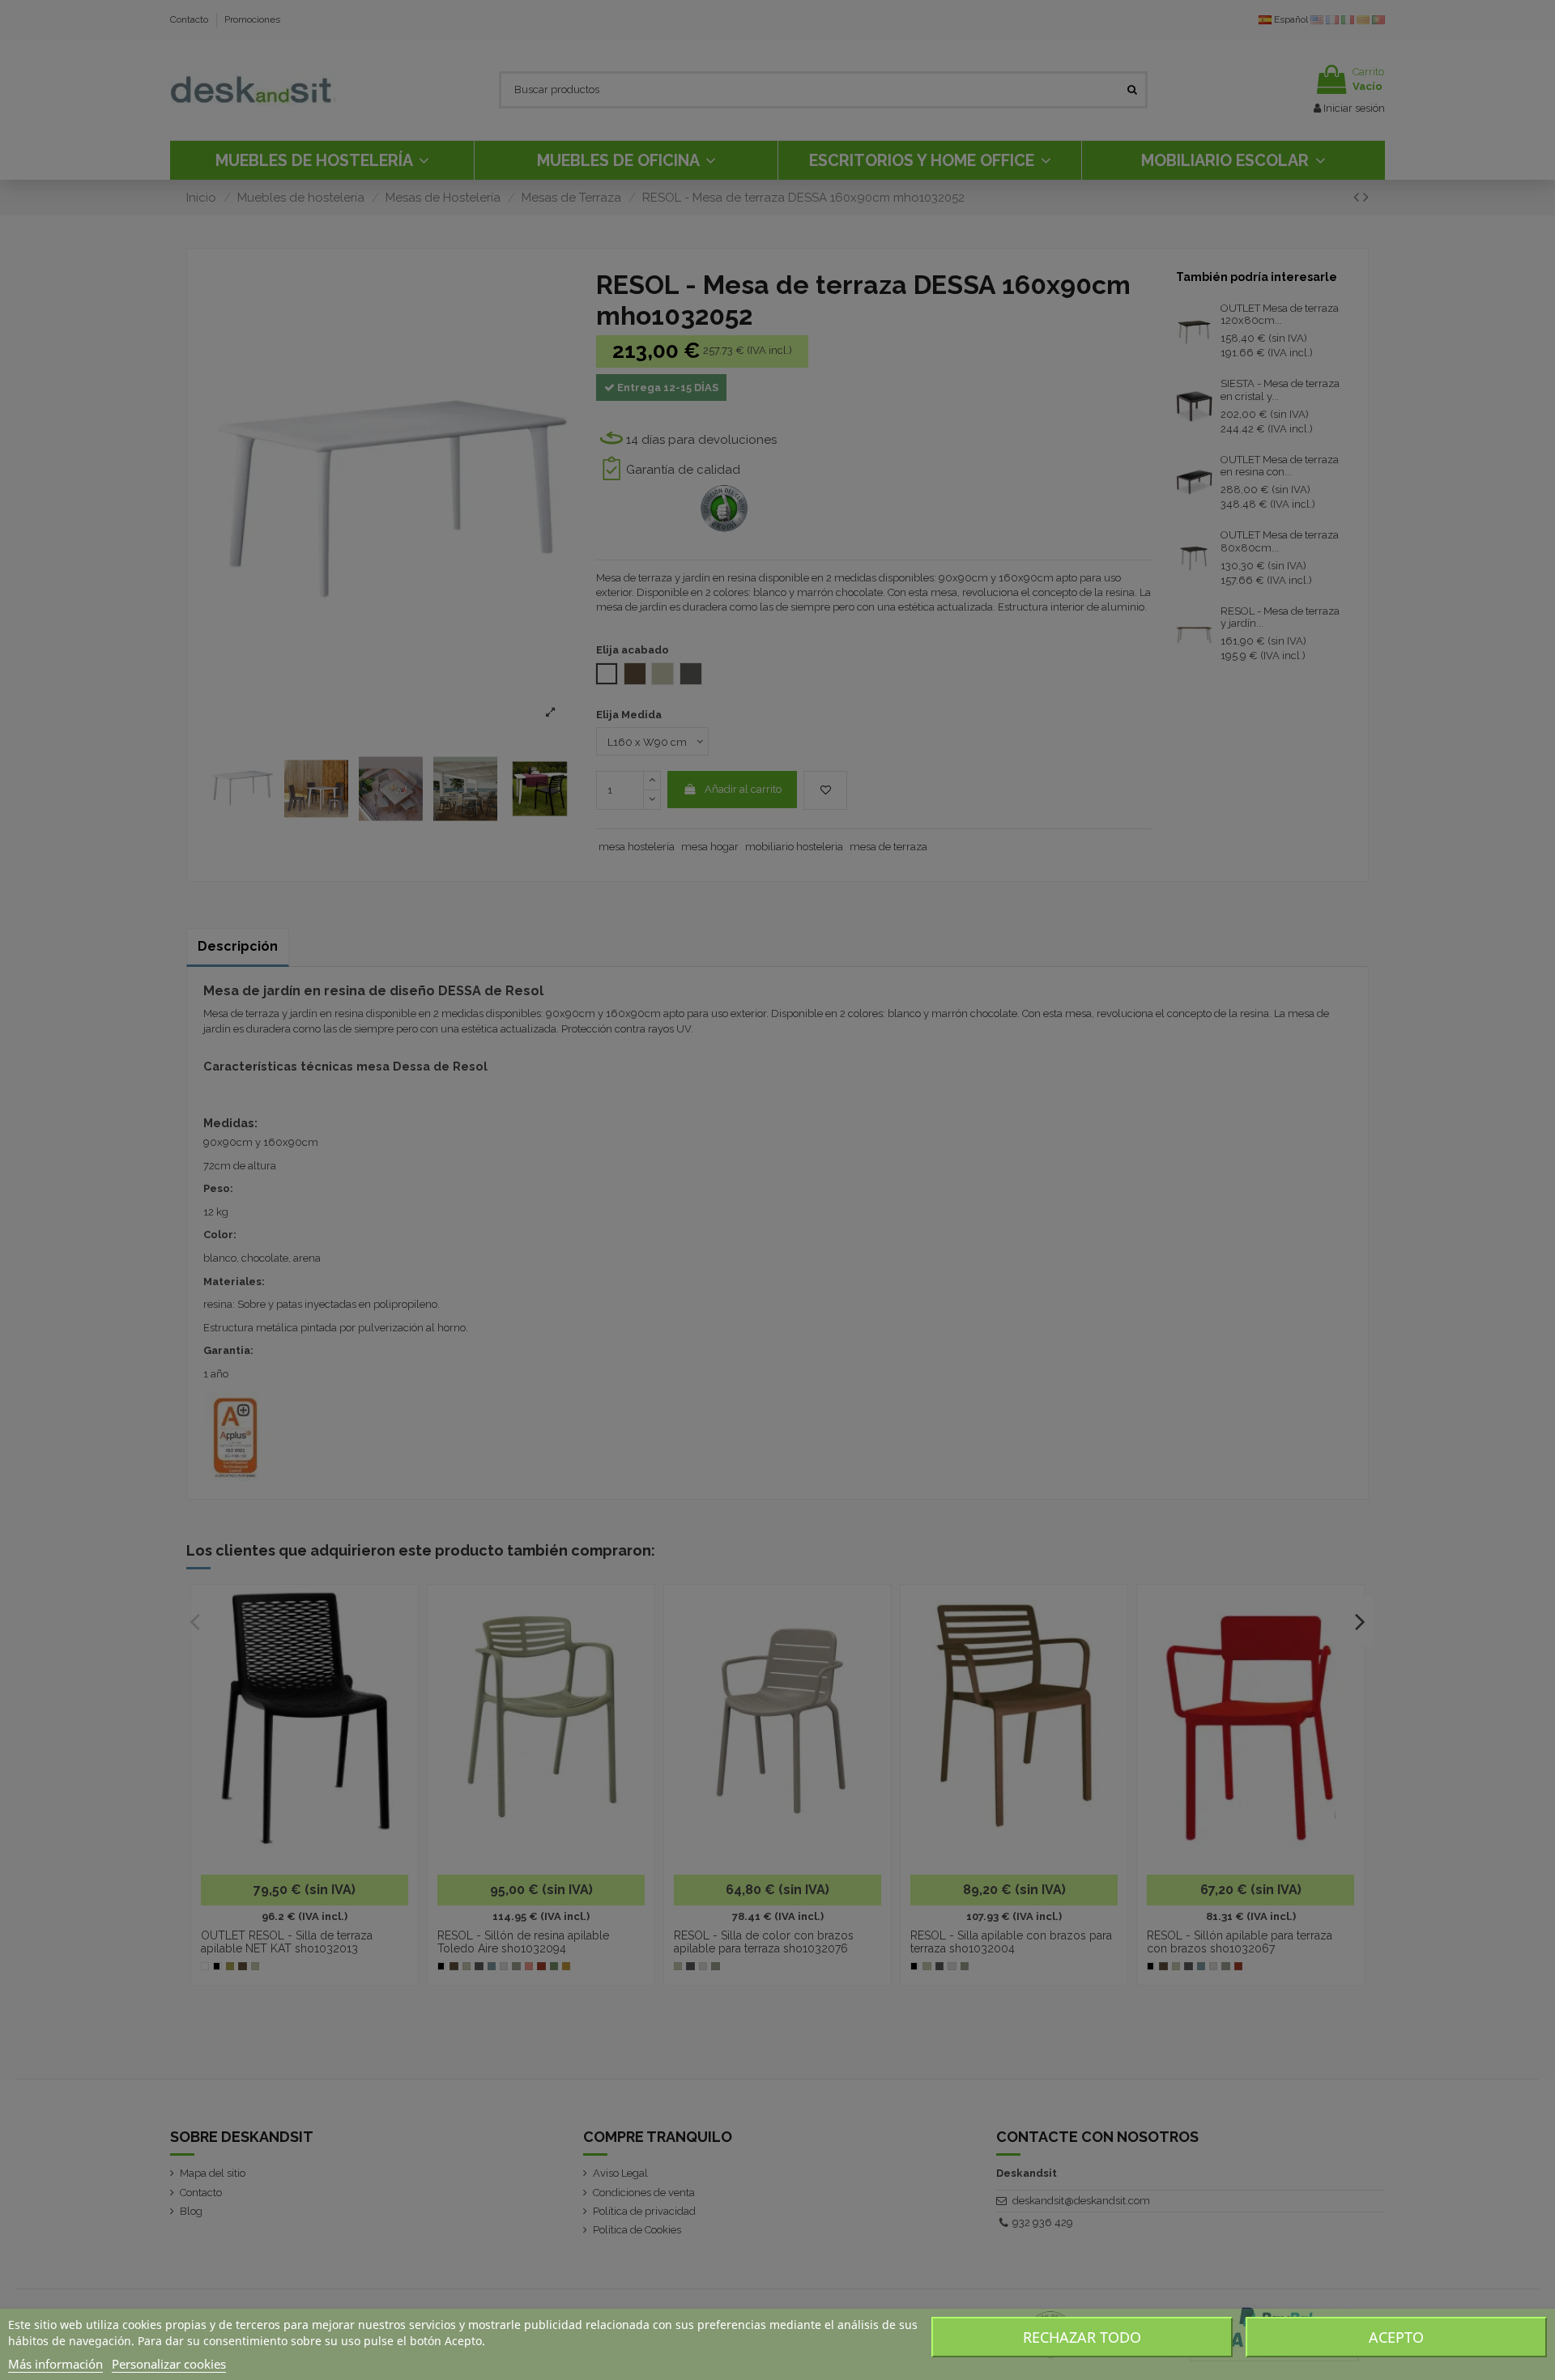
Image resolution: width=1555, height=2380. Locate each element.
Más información (55, 2364)
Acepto (1396, 2337)
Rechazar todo (1082, 2337)
